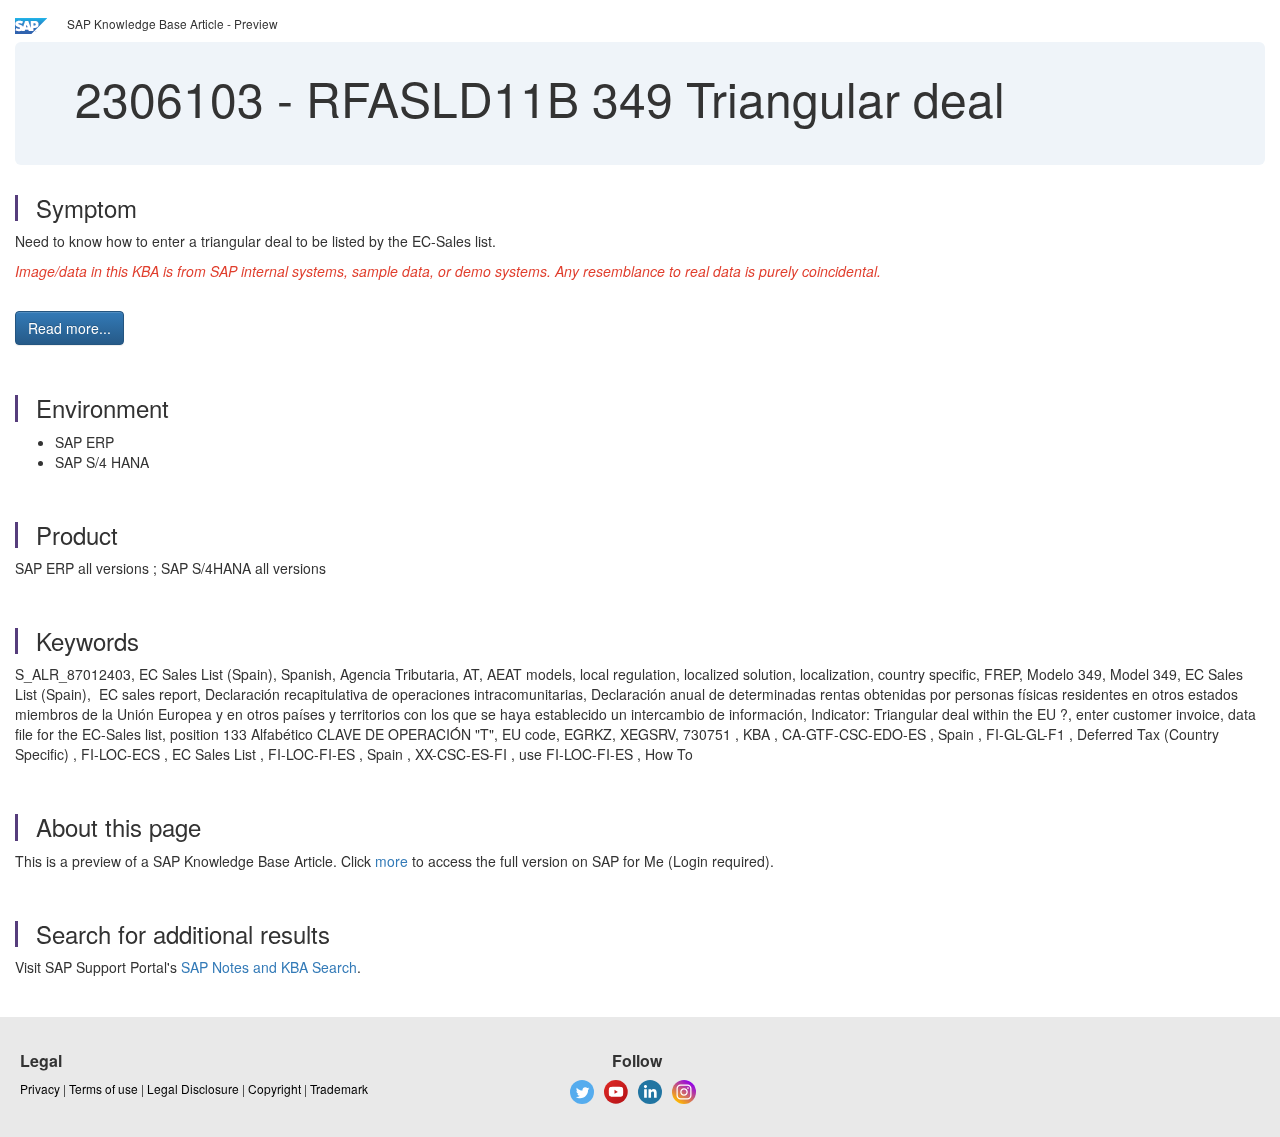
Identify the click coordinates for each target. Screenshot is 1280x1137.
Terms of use (103, 1088)
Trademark (339, 1088)
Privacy (40, 1088)
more (391, 861)
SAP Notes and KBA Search (269, 967)
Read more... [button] (69, 328)
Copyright (274, 1088)
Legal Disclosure (193, 1088)
